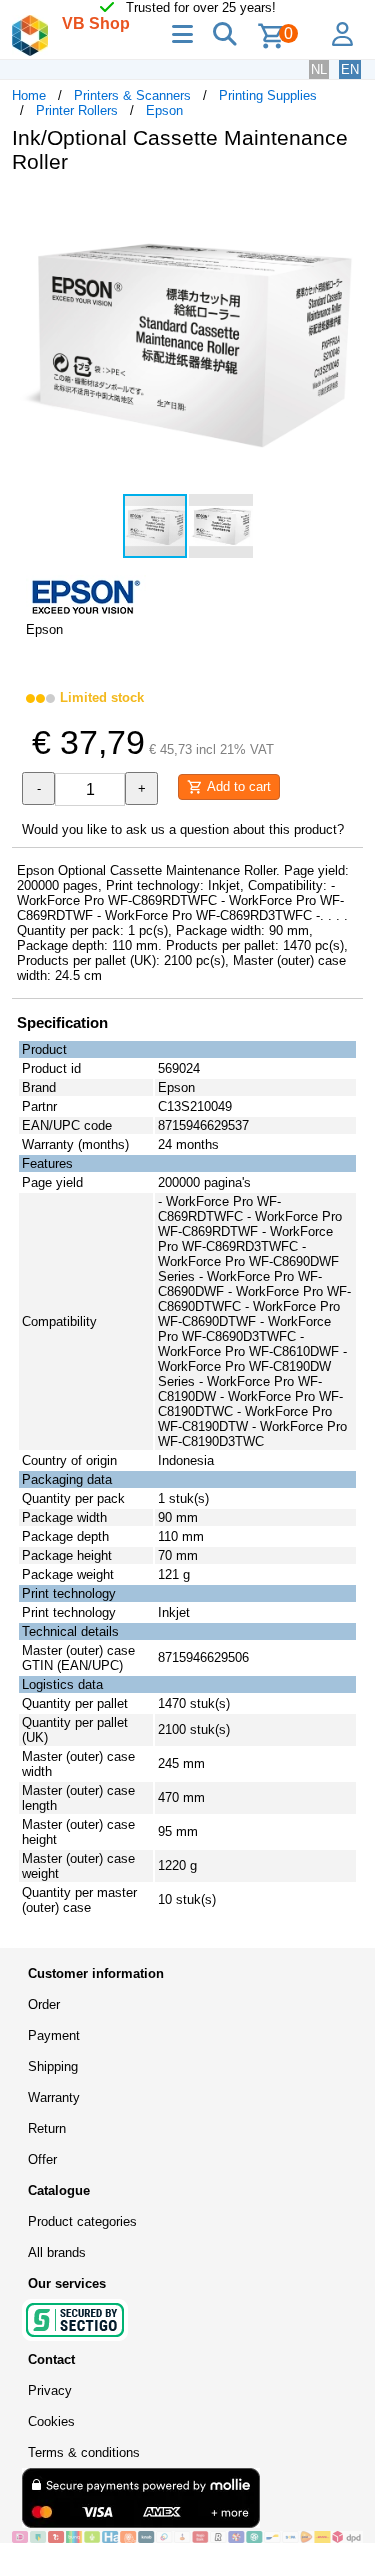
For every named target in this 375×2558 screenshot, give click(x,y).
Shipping (53, 2066)
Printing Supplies (268, 95)
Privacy (50, 2390)
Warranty (54, 2097)
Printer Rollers (77, 110)
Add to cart (237, 786)
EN (350, 69)
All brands (57, 2252)
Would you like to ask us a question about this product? (183, 829)
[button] (345, 210)
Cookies (51, 2421)
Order (44, 2004)
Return (47, 2128)
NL (319, 69)
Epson (164, 110)
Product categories (82, 2221)
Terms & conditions (84, 2452)
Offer (42, 2159)
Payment (54, 2035)
